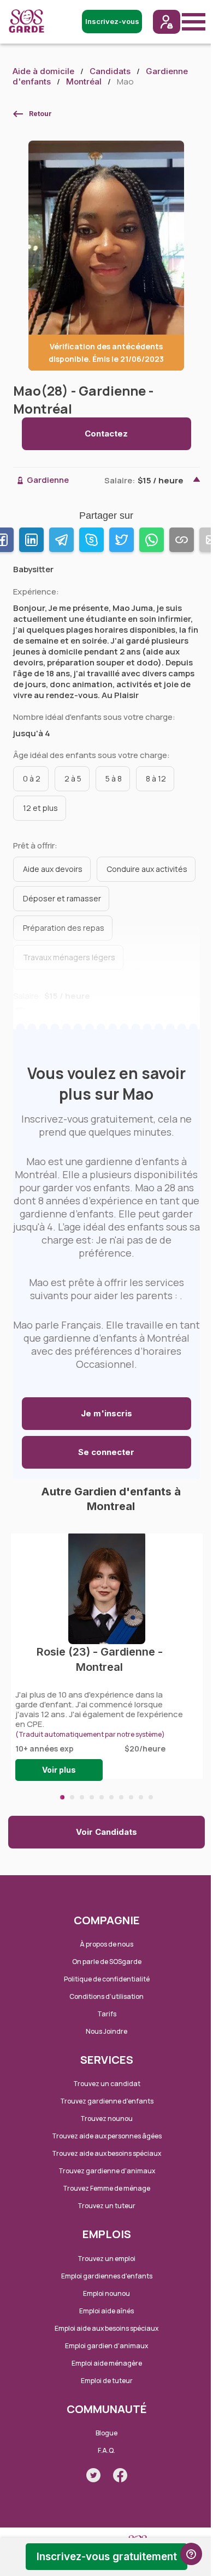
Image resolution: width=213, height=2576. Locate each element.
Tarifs (107, 2014)
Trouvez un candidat (107, 2084)
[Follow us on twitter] (93, 2475)
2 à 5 (73, 778)
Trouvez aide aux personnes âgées (107, 2136)
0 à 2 (32, 778)
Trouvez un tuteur (106, 2206)
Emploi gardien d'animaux (106, 2346)
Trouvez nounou (106, 2119)
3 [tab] (82, 1797)
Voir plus (59, 1770)
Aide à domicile (43, 71)
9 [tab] (141, 1797)
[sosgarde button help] (191, 2554)
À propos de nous (106, 1944)
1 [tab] (62, 1797)
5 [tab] (102, 1797)
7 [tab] (121, 1797)
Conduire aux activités (147, 869)
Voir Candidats (106, 1832)
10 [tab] (151, 1797)
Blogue (106, 2433)
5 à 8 (114, 778)
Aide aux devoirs (53, 869)
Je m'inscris (106, 1413)
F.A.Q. (106, 2450)
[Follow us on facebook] (120, 2475)
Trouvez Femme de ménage (106, 2188)
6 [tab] (111, 1797)
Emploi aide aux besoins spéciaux (106, 2328)
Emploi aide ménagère (107, 2363)
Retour (40, 114)
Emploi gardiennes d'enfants (107, 2276)
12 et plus (40, 808)
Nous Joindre (106, 2031)
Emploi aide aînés (106, 2311)
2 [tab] (72, 1797)
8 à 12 (156, 778)
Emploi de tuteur (107, 2381)
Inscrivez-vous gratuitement (107, 2557)
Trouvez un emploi (106, 2259)
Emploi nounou (106, 2293)
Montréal (84, 81)
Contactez (106, 434)
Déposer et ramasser (62, 898)
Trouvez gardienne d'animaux (107, 2171)
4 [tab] (92, 1797)
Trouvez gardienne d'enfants (107, 2101)
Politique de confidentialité (107, 1979)
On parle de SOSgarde (107, 1962)
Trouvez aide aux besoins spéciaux (106, 2153)
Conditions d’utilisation (106, 1996)
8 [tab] (131, 1797)
